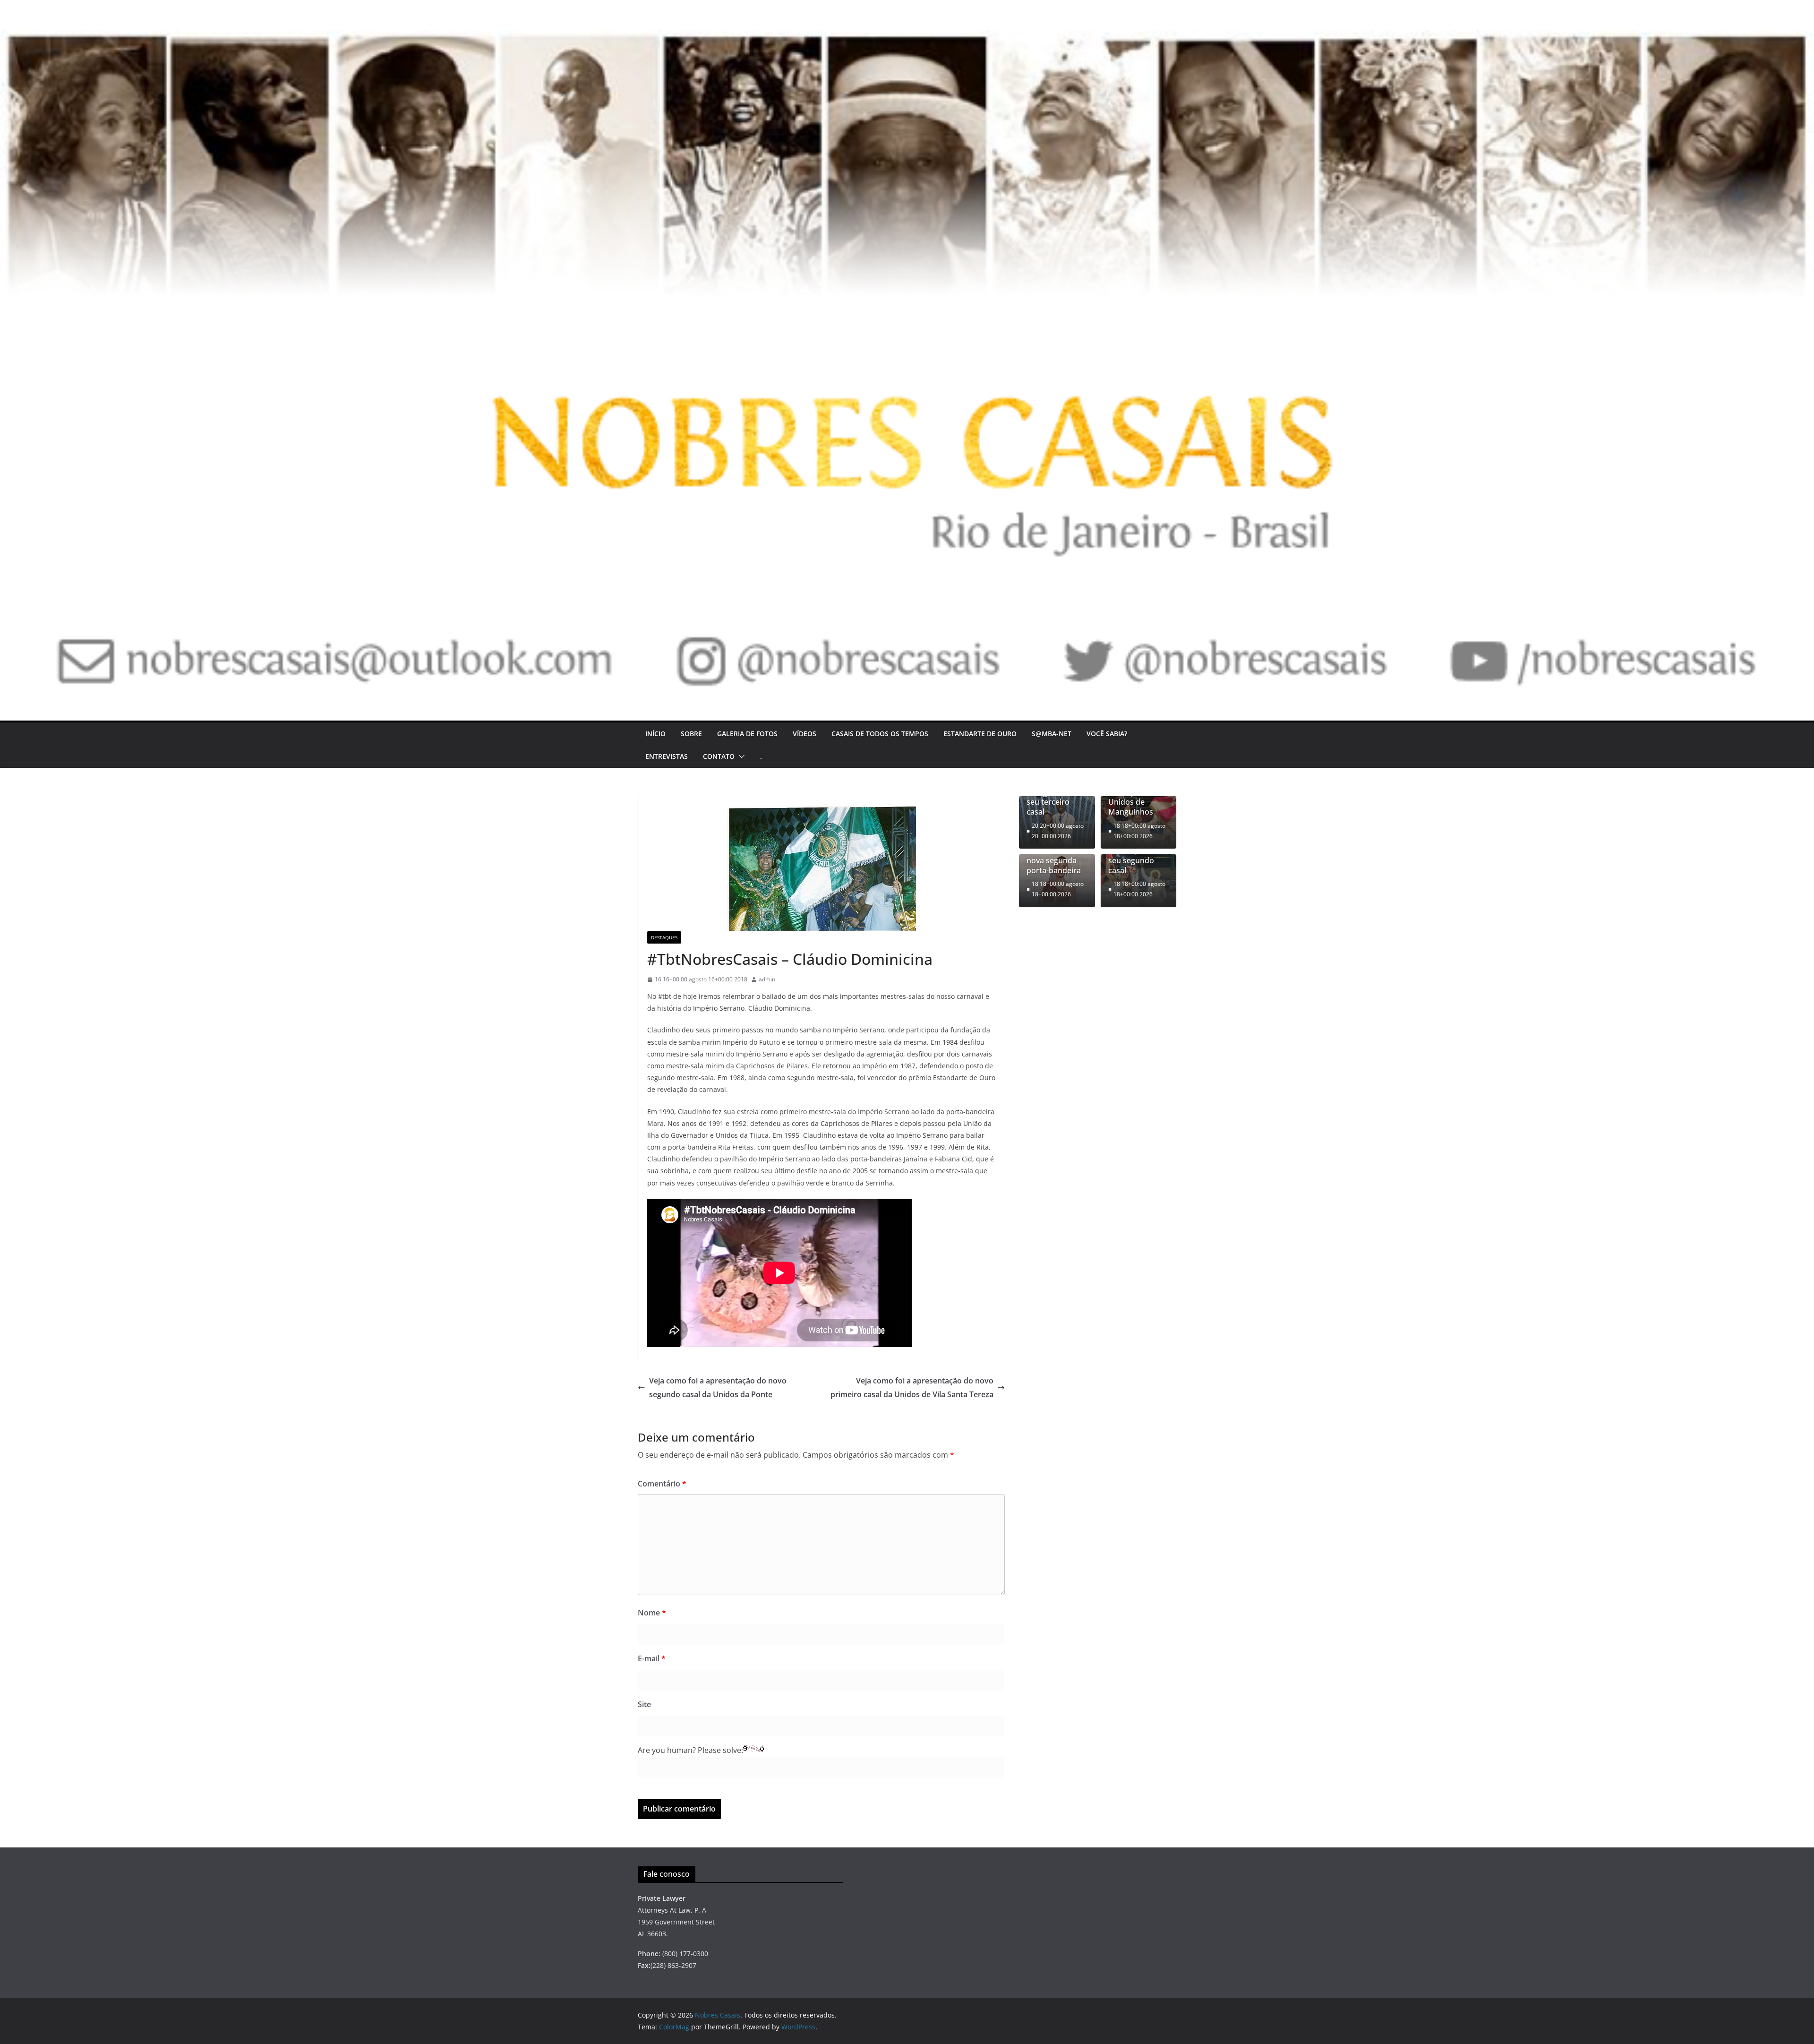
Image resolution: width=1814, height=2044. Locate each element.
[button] (740, 756)
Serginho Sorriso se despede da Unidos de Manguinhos (1138, 797)
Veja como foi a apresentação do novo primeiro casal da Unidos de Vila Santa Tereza (912, 1387)
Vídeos (804, 734)
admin (767, 979)
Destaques (664, 937)
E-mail (652, 1658)
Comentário (662, 1484)
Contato (719, 756)
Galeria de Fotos (747, 734)
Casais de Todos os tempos (880, 734)
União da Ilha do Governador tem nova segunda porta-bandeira (1056, 855)
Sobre (691, 734)
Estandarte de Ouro (980, 734)
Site (644, 1704)
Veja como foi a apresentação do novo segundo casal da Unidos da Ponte (718, 1387)
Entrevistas (667, 756)
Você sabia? (1107, 734)
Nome (652, 1613)
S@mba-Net (1052, 734)
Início (655, 734)
